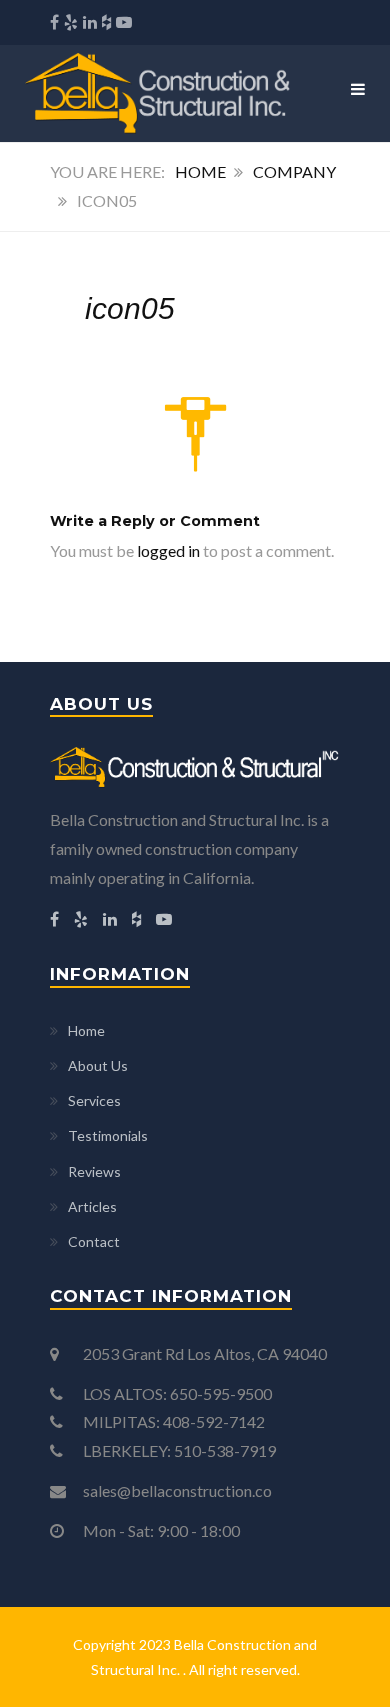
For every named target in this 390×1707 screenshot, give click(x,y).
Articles (92, 1206)
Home (200, 171)
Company (294, 171)
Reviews (94, 1171)
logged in (168, 550)
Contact (94, 1241)
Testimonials (108, 1135)
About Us (98, 1065)
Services (94, 1100)
